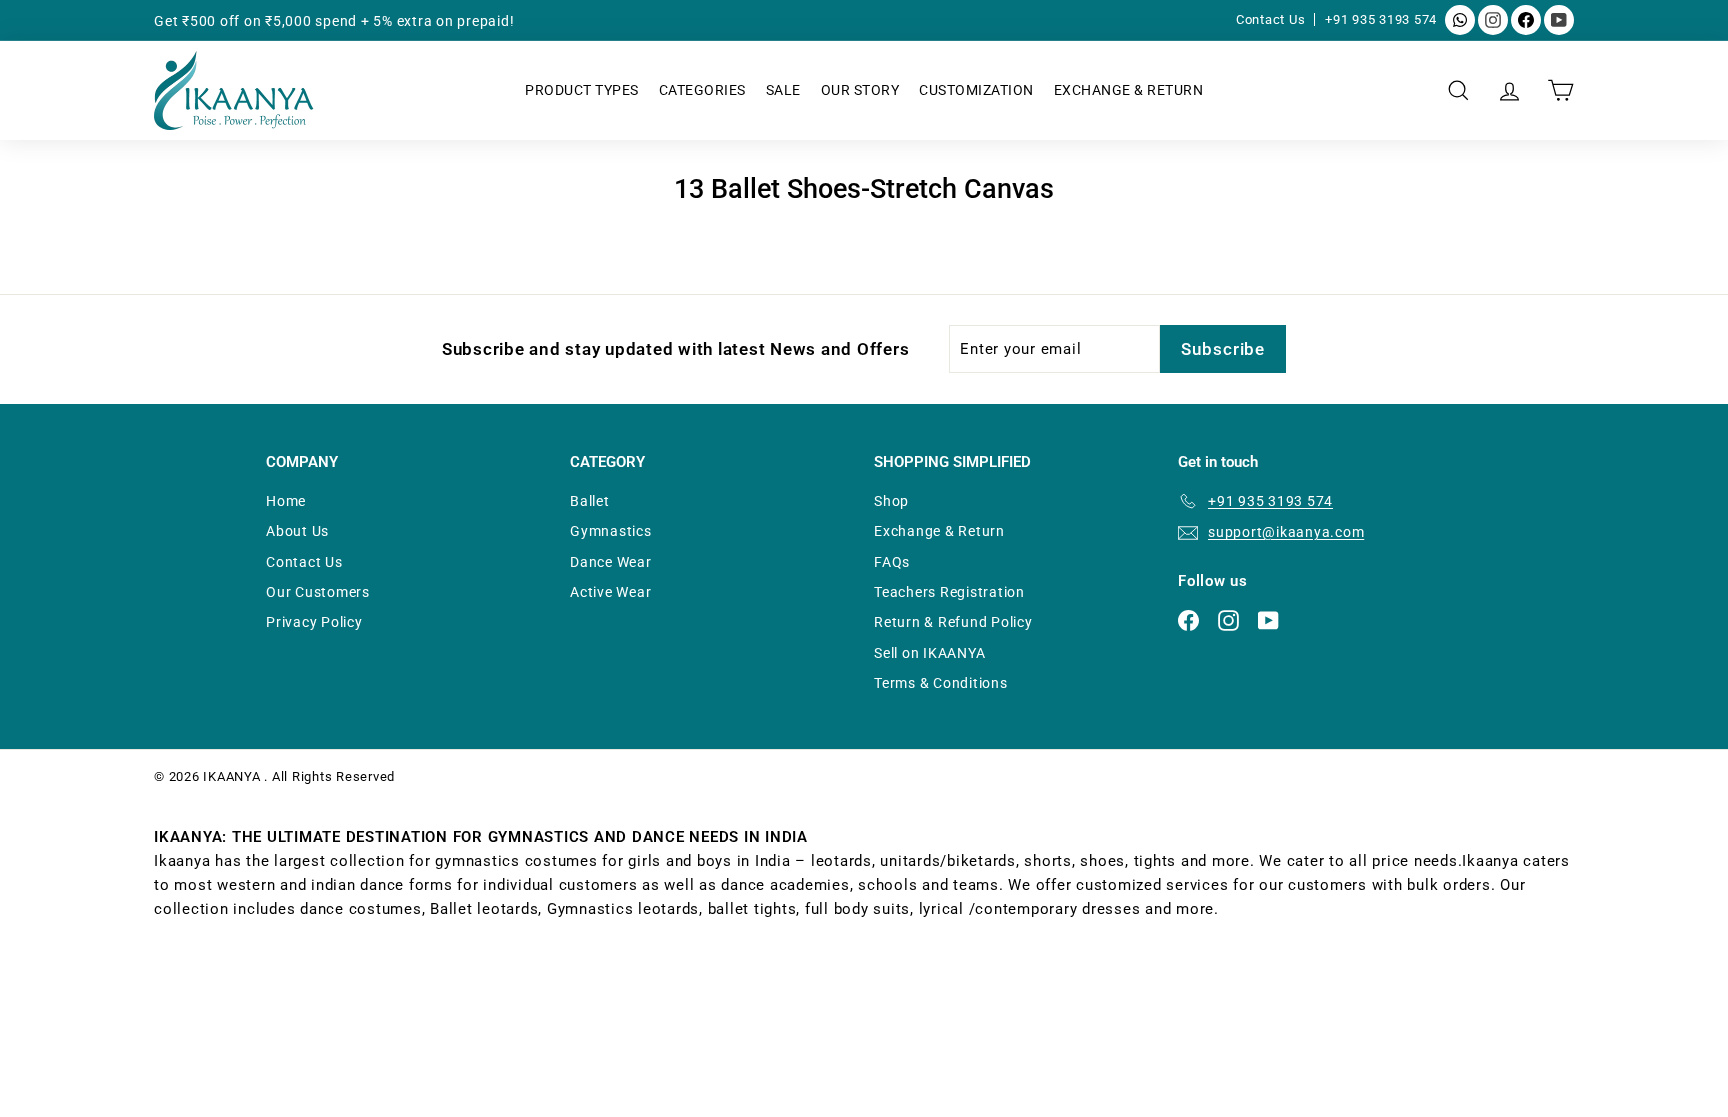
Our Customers (318, 592)
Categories (702, 90)
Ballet (590, 501)
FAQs (892, 562)
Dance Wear (611, 562)
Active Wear (610, 592)
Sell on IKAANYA (929, 653)
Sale (783, 90)
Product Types (582, 90)
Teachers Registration (949, 592)
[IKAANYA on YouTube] (1559, 20)
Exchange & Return (1129, 90)
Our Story (860, 90)
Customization (976, 90)
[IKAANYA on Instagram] (1493, 20)
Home (286, 501)
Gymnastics (611, 531)
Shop (891, 501)
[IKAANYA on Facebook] (1526, 20)
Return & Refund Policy (953, 622)
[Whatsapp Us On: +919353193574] (1460, 20)
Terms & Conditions (941, 683)
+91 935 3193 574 (1381, 19)
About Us (297, 531)
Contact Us (1272, 19)
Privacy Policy (314, 622)
